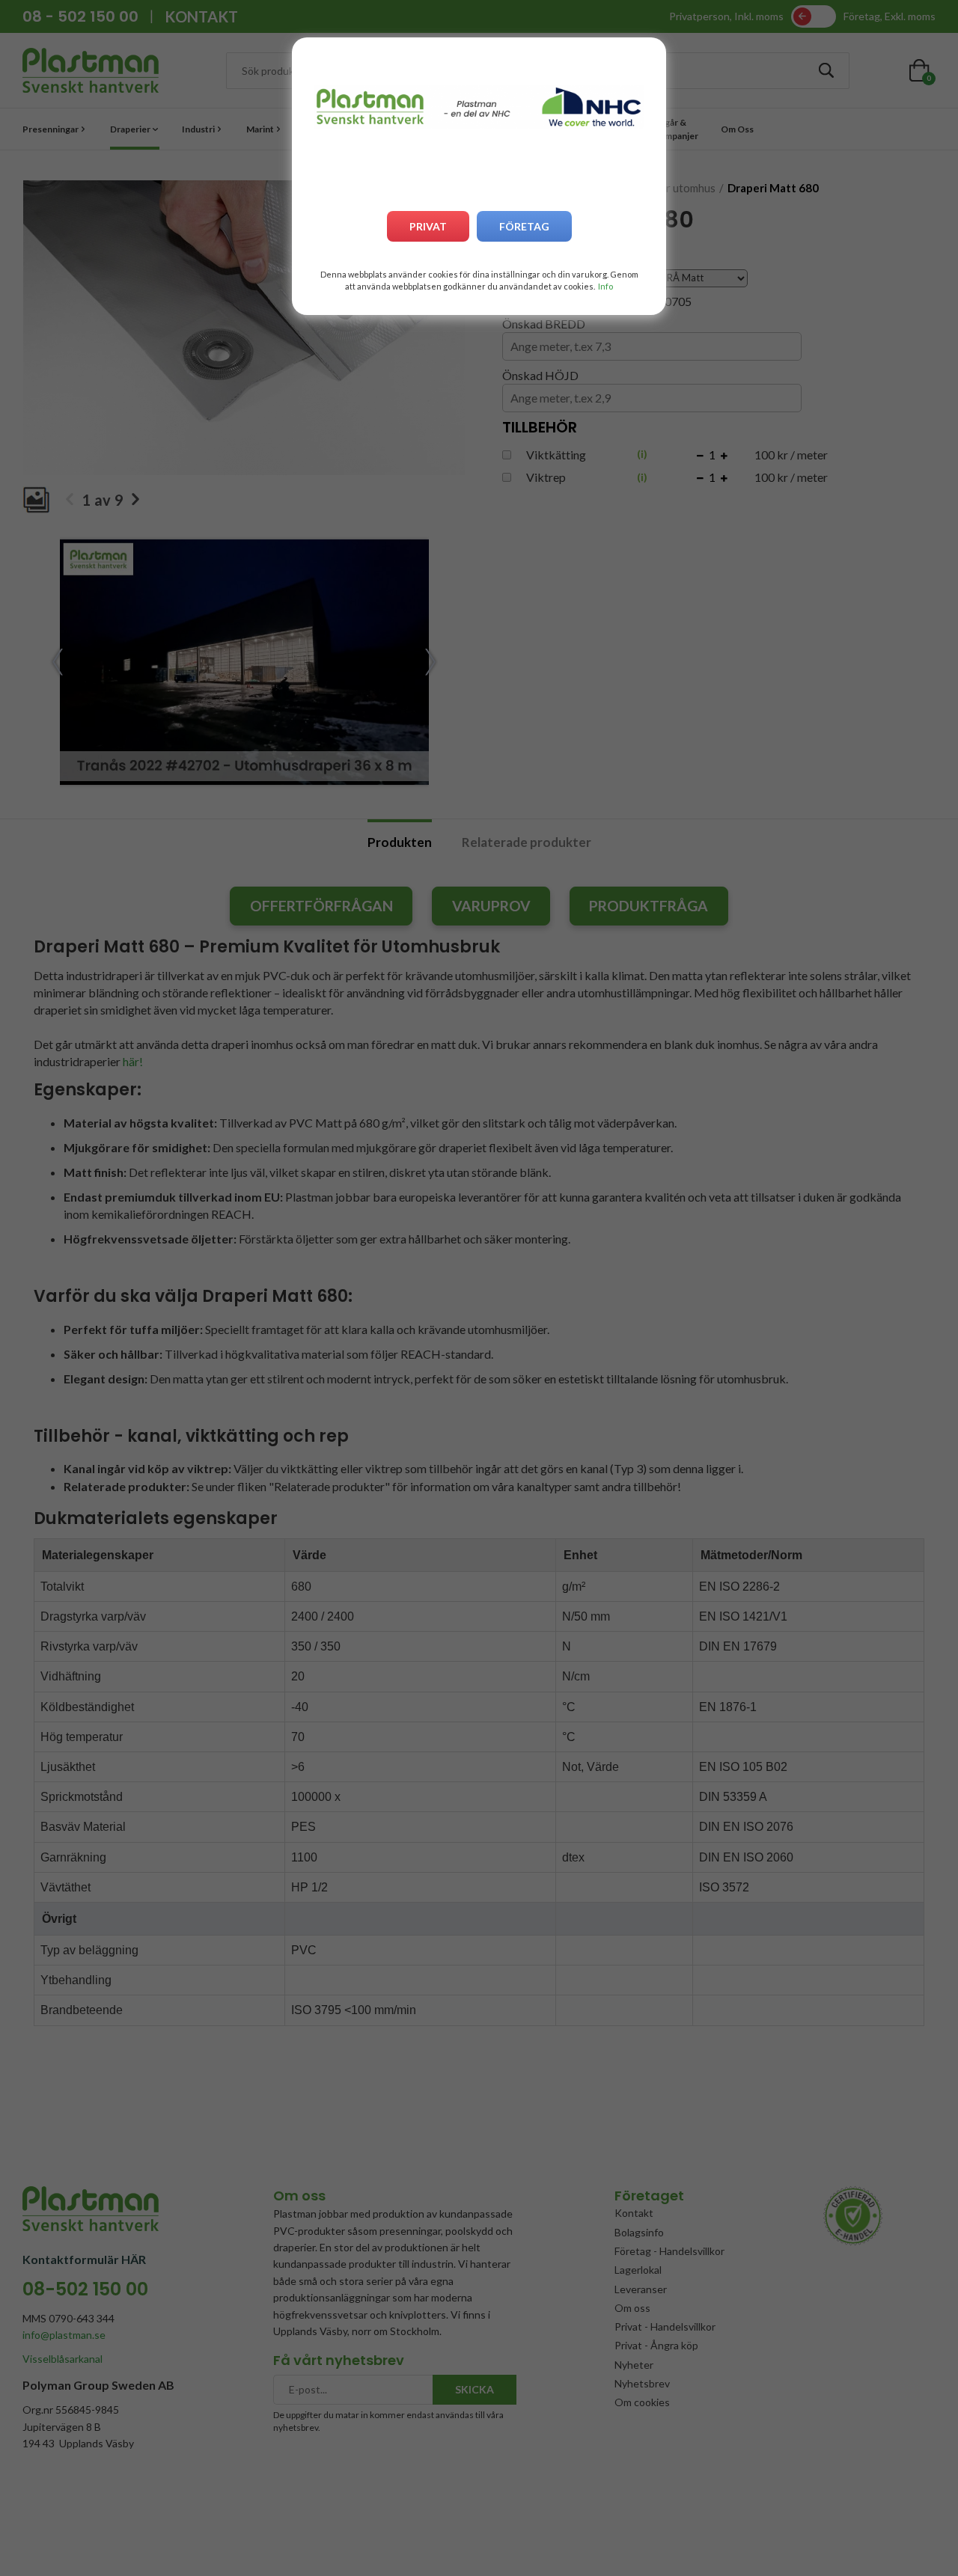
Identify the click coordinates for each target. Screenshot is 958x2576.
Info (605, 286)
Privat (428, 226)
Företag (524, 226)
